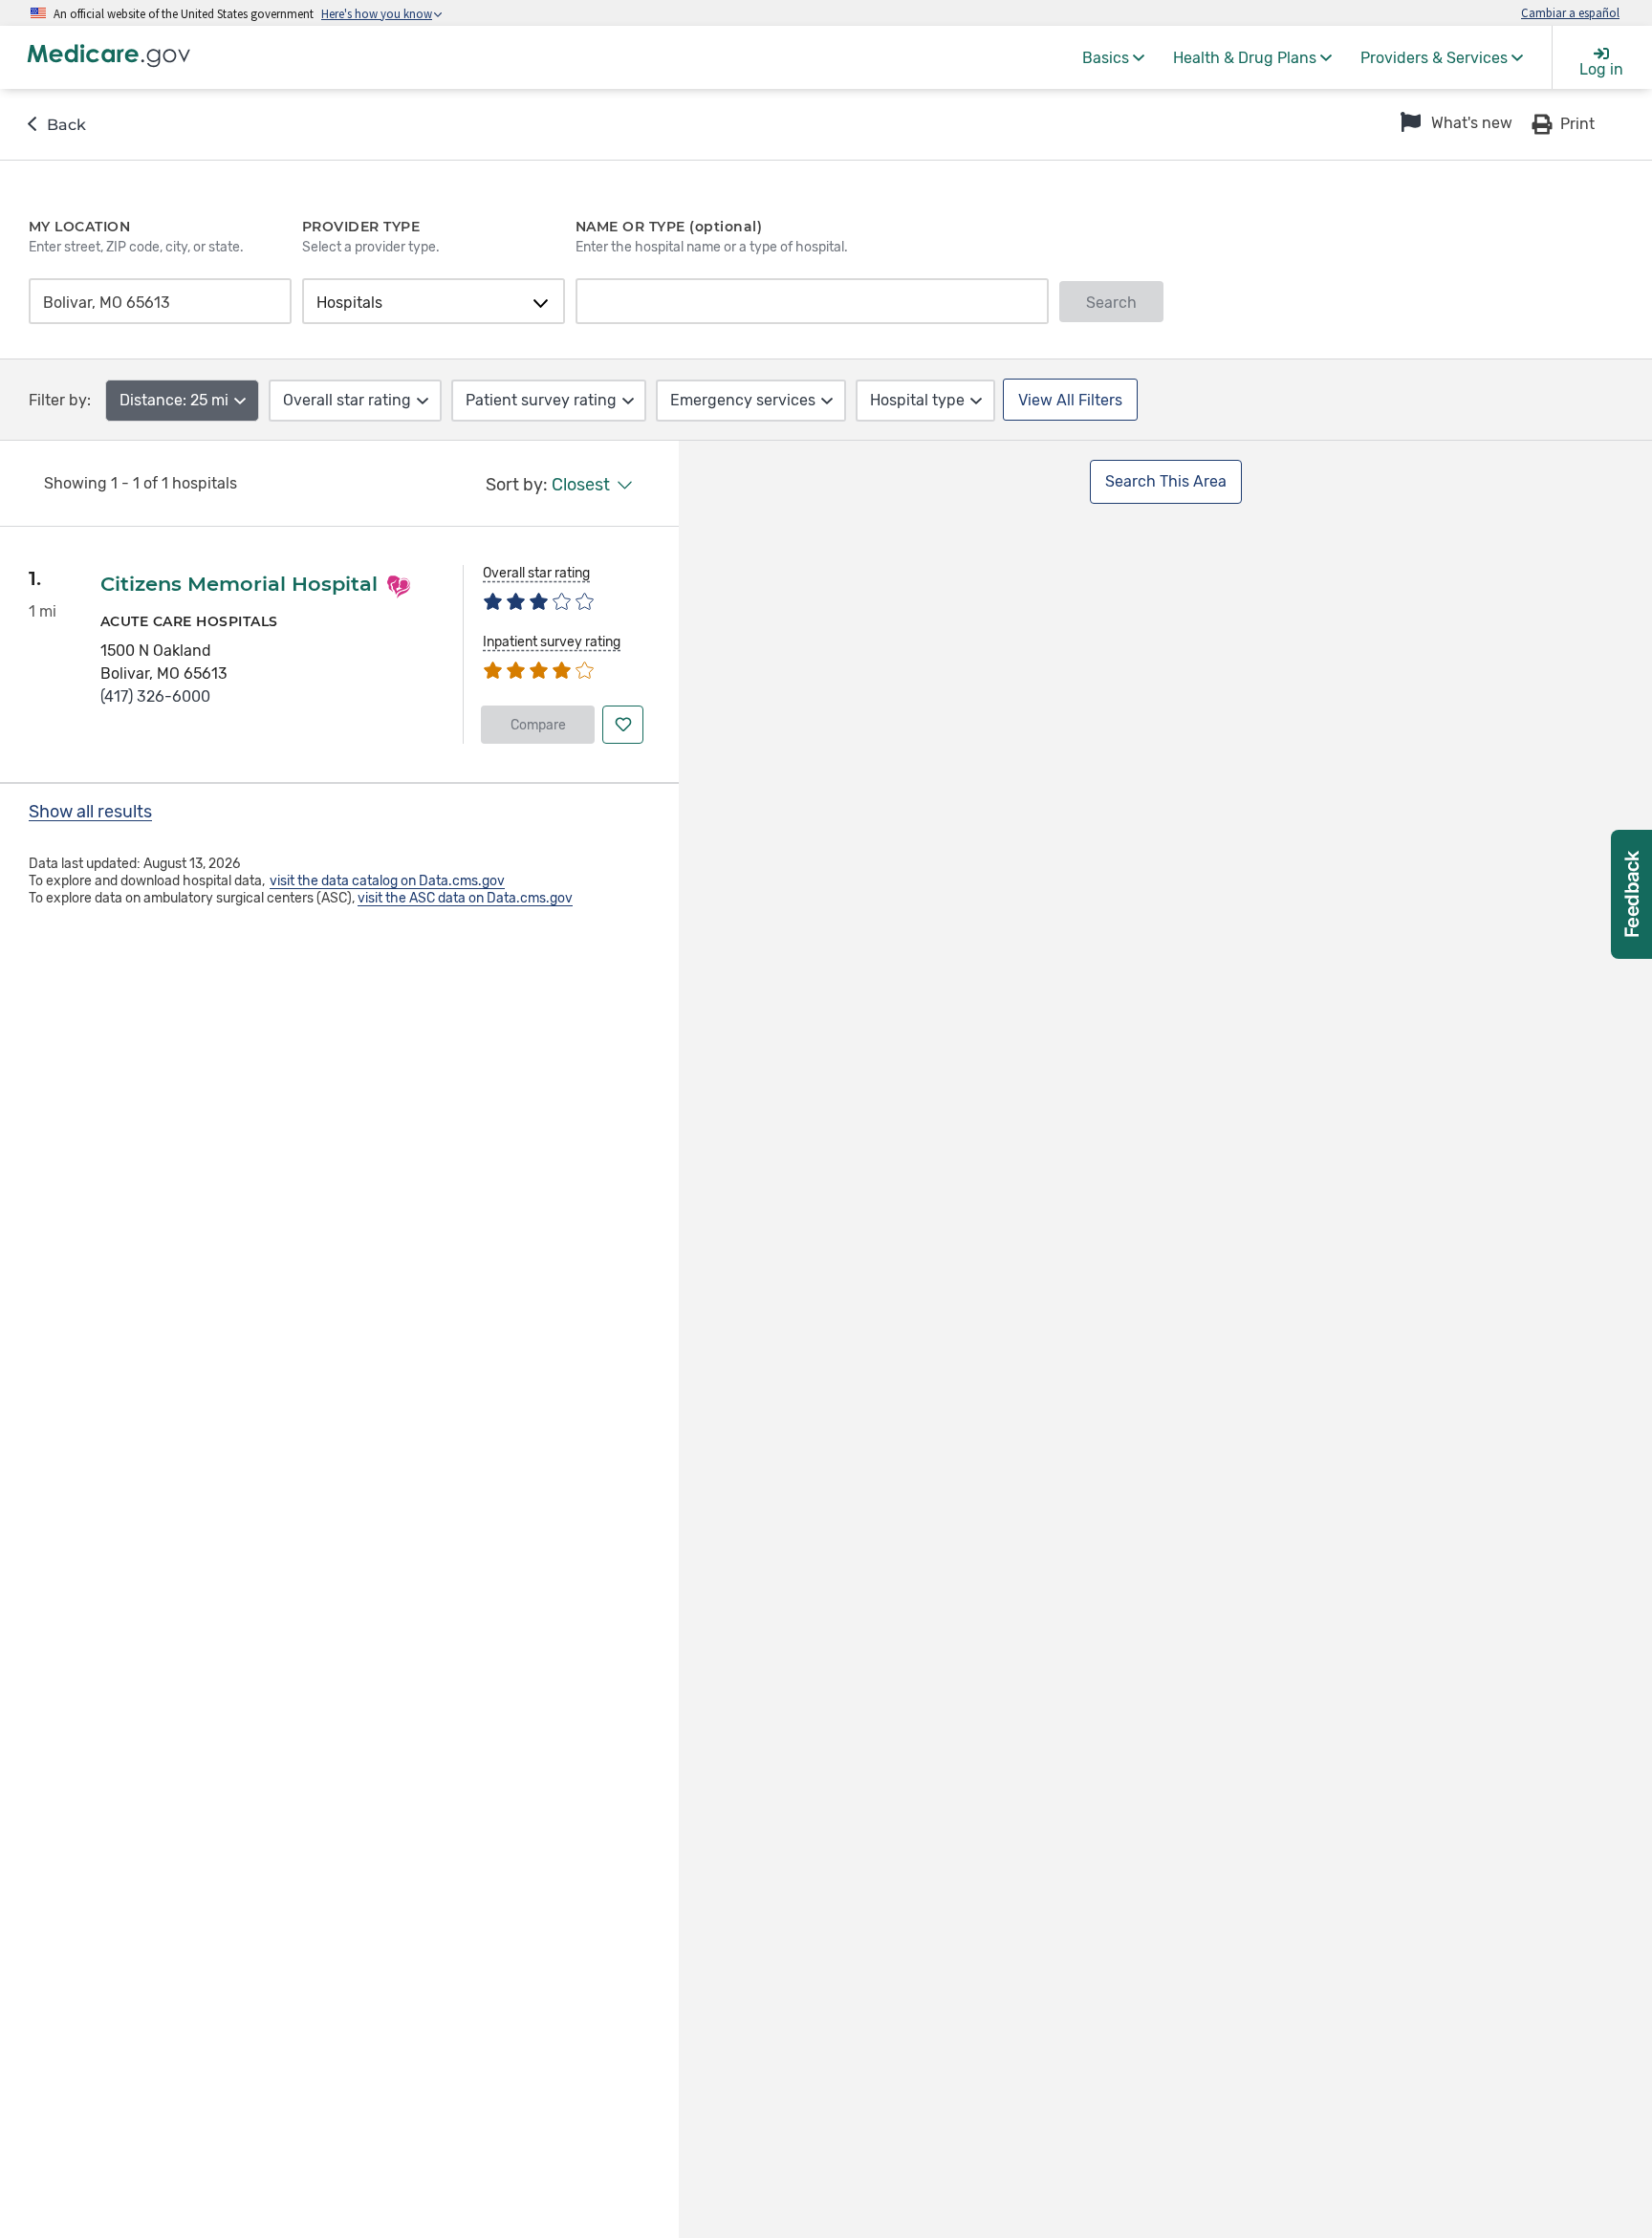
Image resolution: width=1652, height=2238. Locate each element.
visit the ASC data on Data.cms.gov (465, 898)
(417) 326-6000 (155, 696)
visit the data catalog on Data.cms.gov (387, 881)
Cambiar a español (1570, 12)
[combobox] (154, 303)
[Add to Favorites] (623, 725)
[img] (538, 600)
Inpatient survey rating (552, 642)
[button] (1454, 123)
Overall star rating (536, 573)
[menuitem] (1113, 57)
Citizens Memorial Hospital (239, 584)
